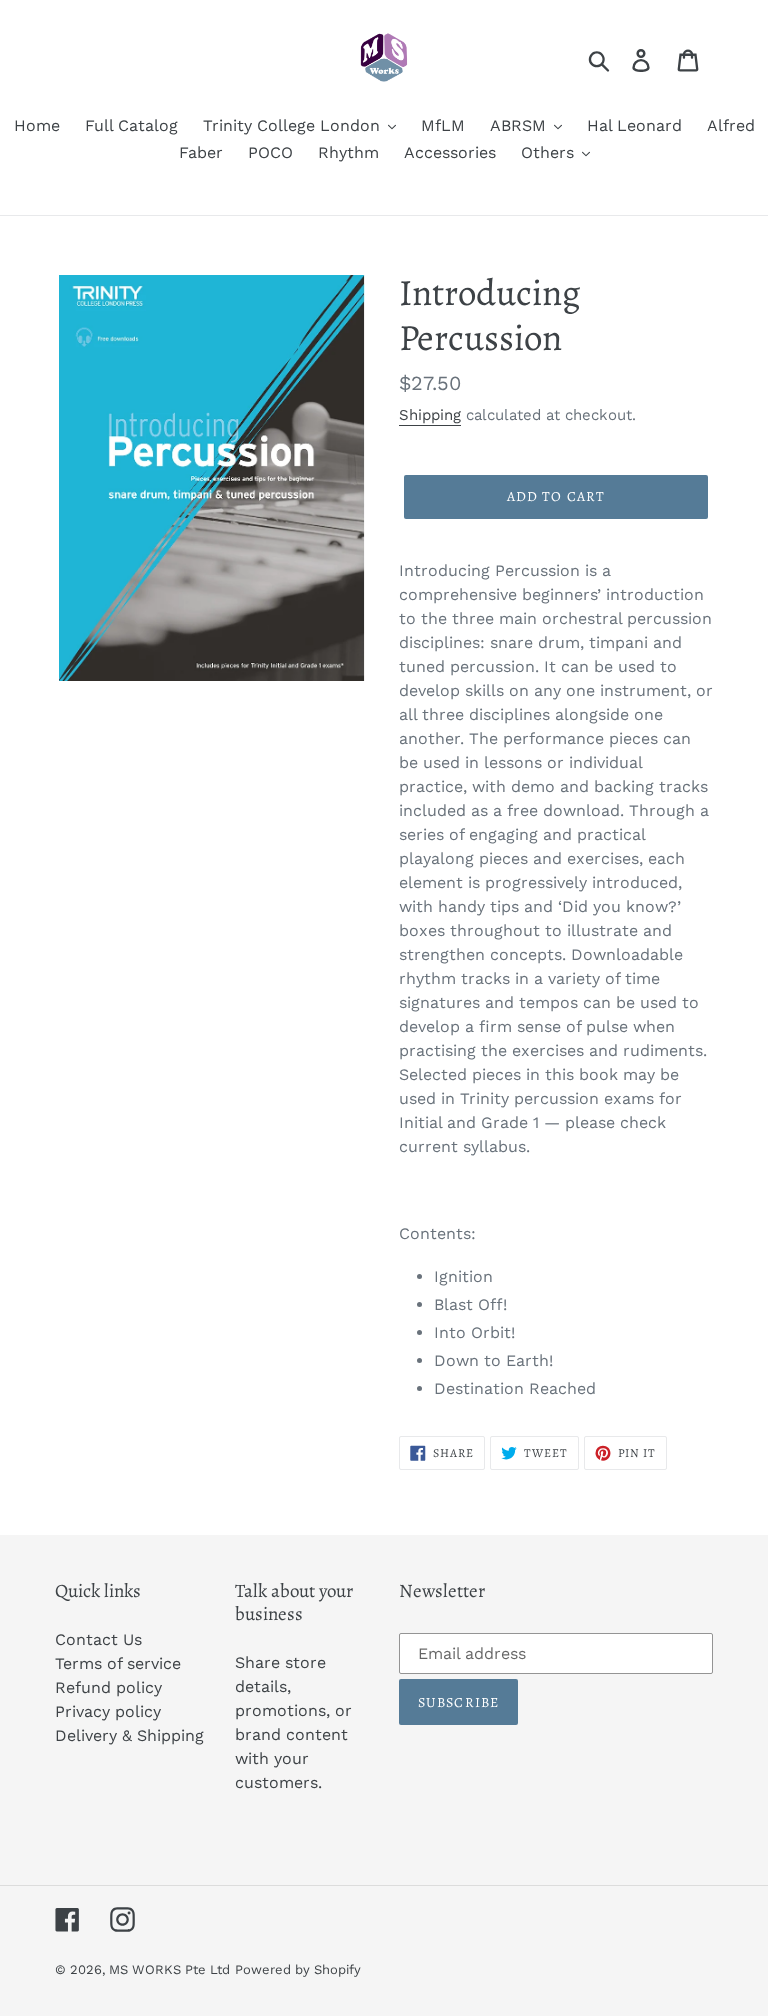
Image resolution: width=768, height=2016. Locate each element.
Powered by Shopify (298, 1969)
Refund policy (108, 1687)
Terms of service (118, 1663)
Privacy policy (108, 1711)
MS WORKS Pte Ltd (169, 1969)
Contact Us (98, 1639)
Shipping (430, 415)
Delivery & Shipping (129, 1735)
